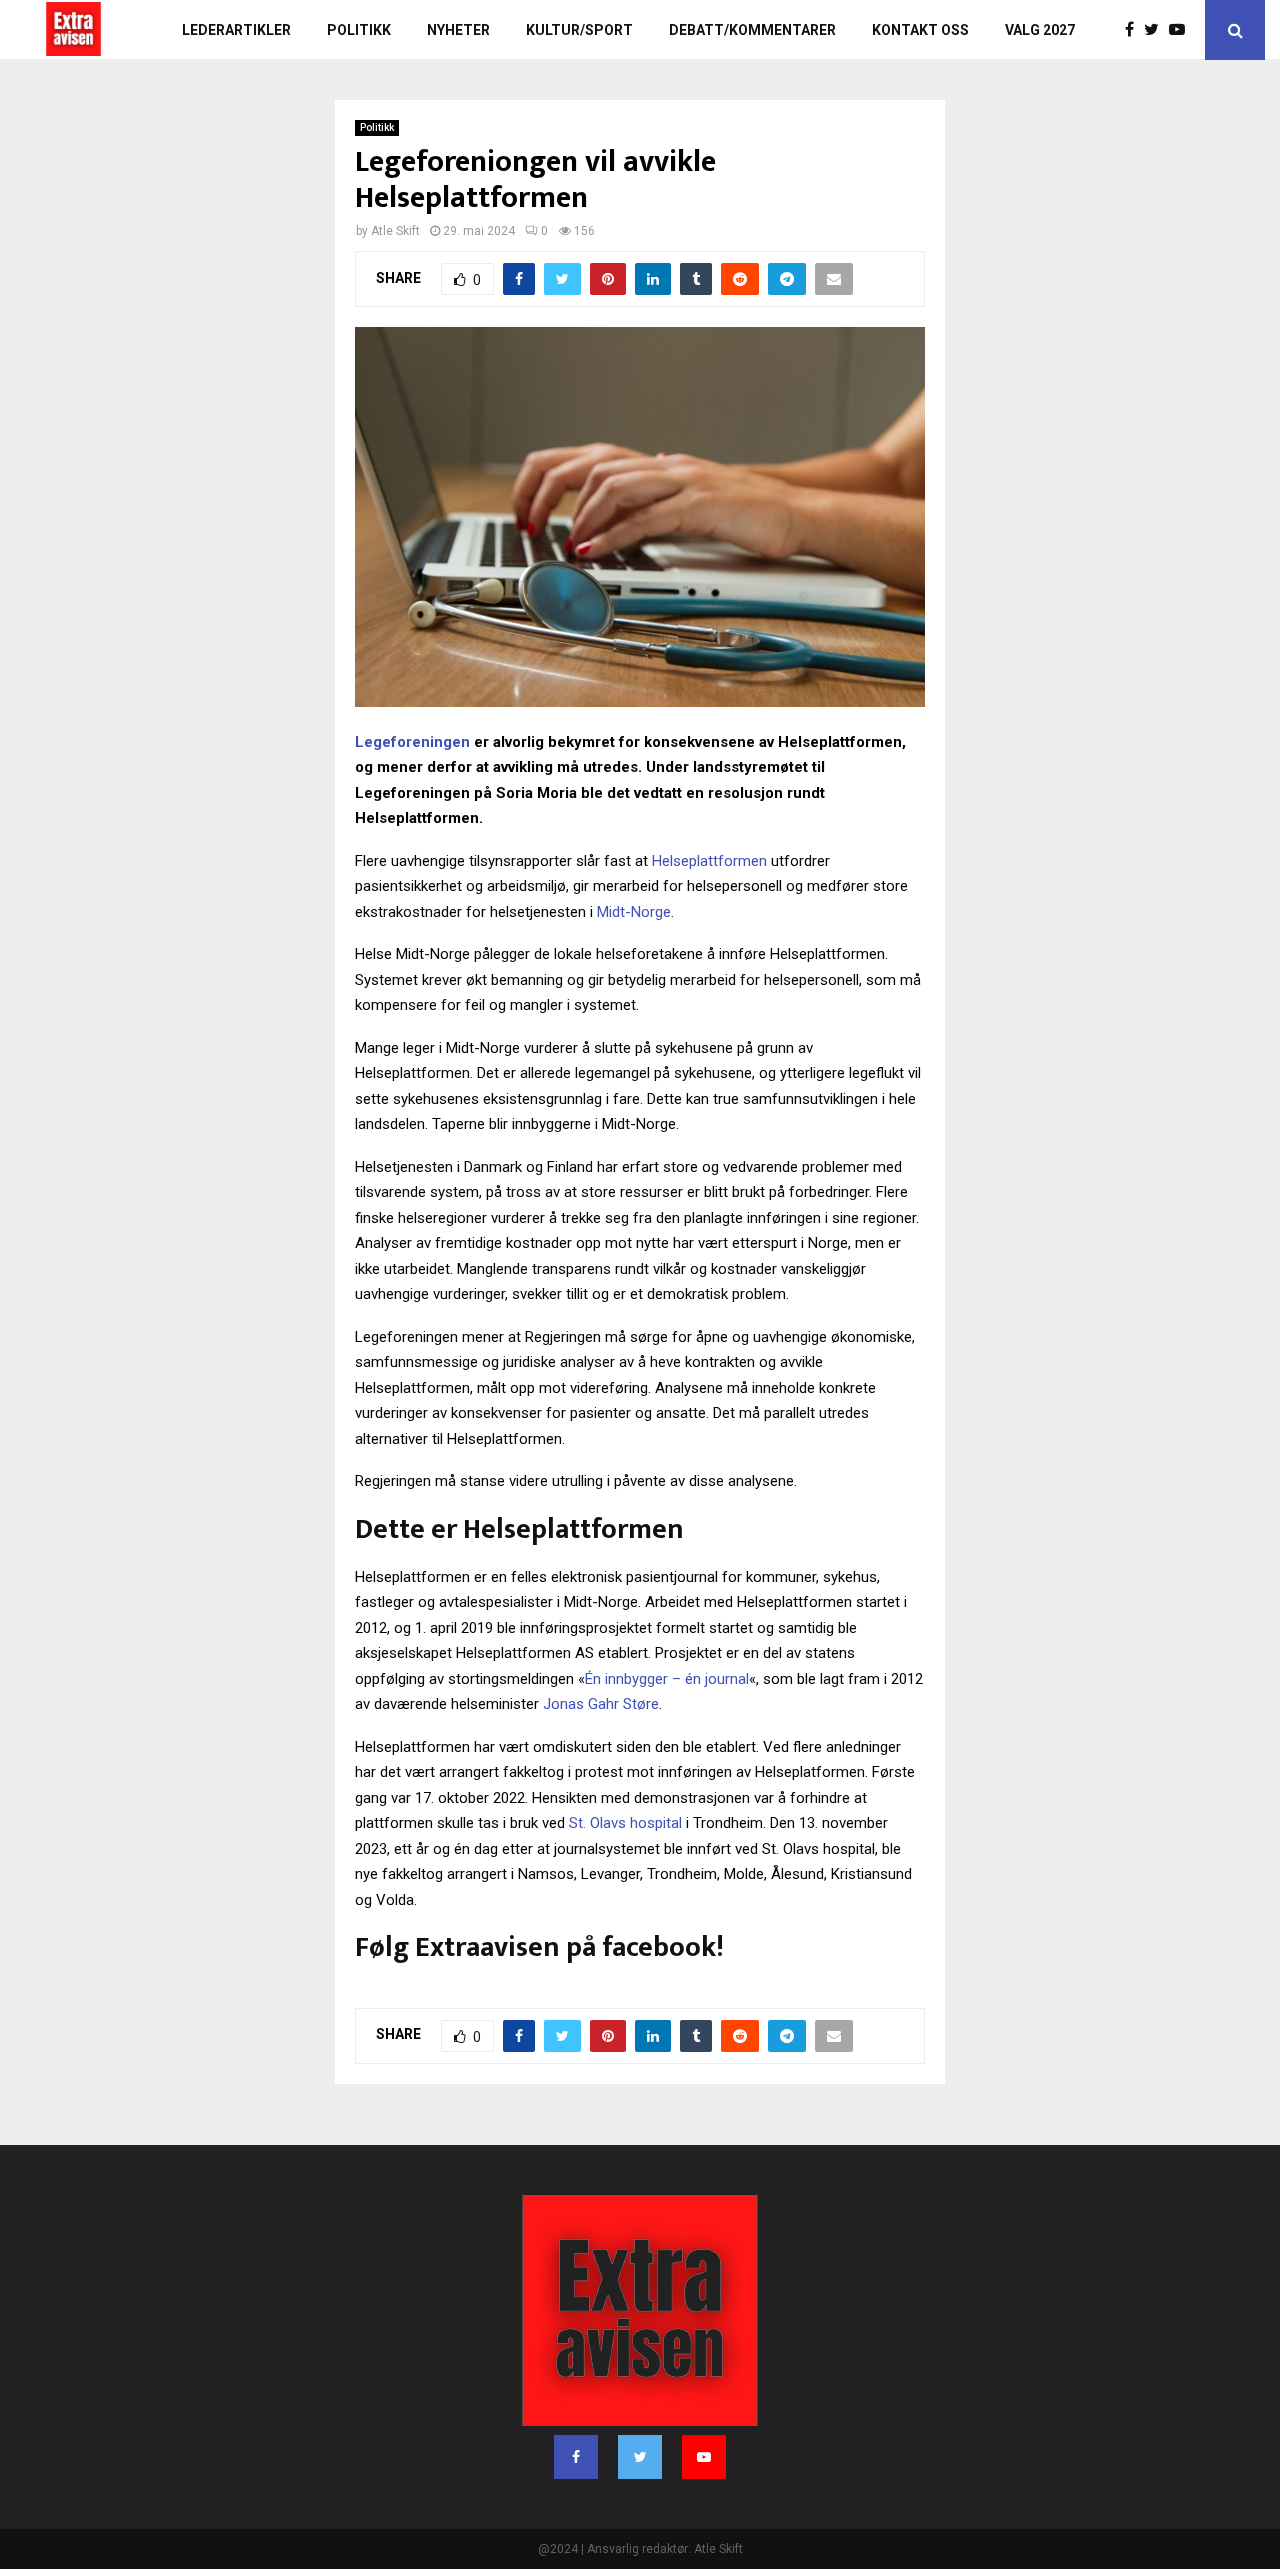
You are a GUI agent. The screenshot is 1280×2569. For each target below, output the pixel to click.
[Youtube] (1182, 30)
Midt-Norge (634, 912)
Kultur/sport (579, 30)
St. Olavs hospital (625, 1823)
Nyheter (458, 30)
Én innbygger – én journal (667, 1679)
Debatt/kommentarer (752, 30)
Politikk (359, 30)
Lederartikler (236, 30)
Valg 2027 (1040, 30)
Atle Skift (395, 231)
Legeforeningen (412, 742)
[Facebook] (1134, 30)
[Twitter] (1156, 30)
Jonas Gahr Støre (601, 1704)
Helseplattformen (709, 861)
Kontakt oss (920, 30)
